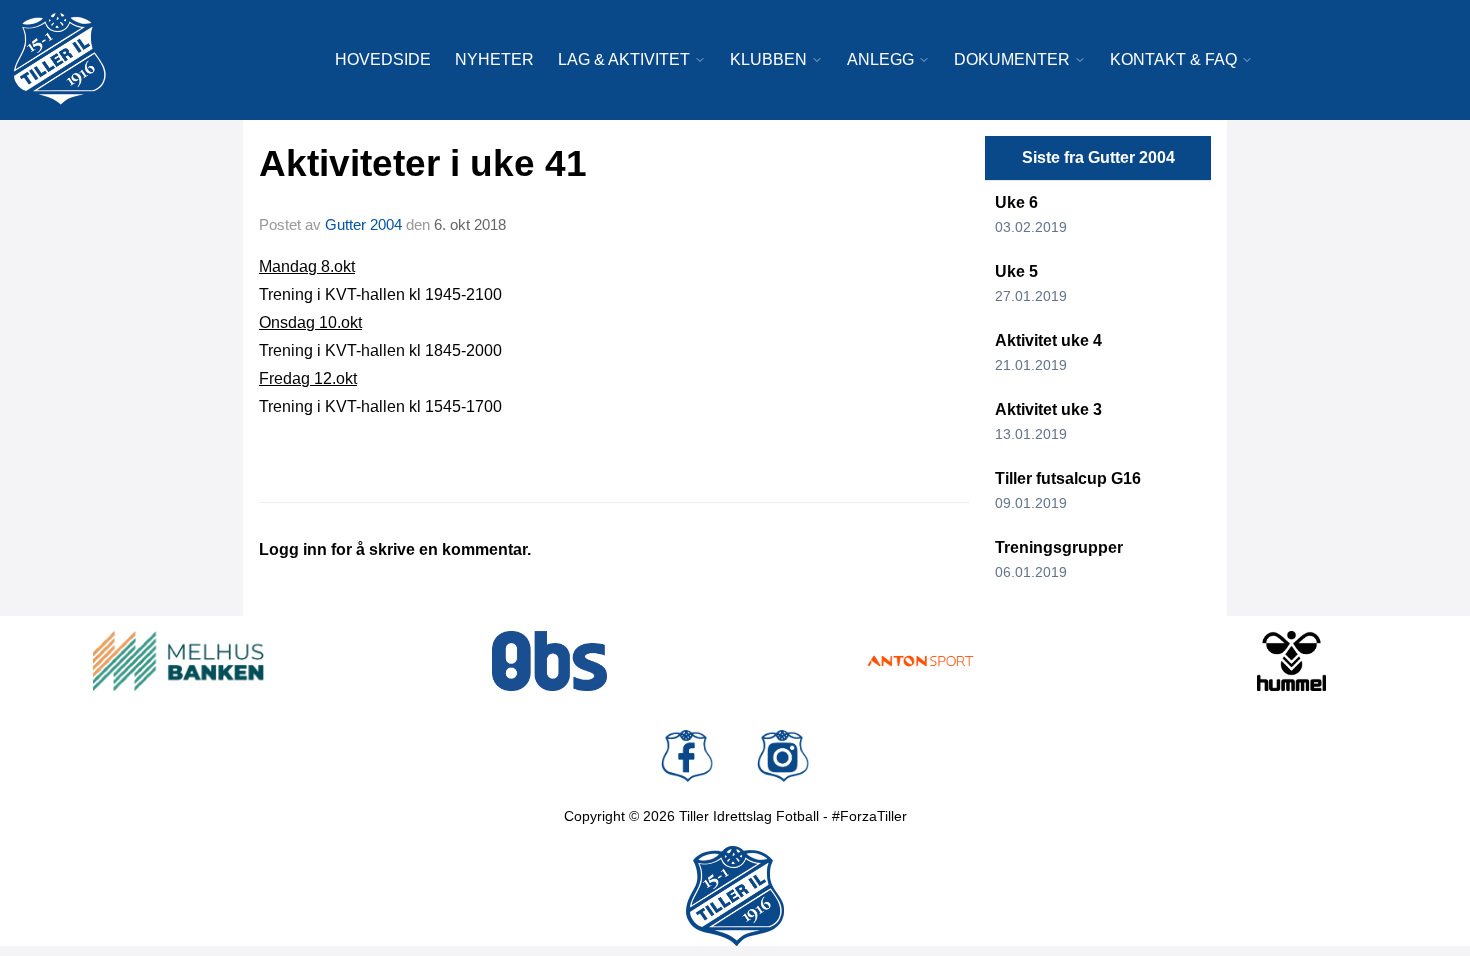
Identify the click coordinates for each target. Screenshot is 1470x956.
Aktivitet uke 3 (1048, 409)
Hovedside (383, 59)
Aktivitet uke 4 (1048, 340)
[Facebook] (687, 756)
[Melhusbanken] (178, 661)
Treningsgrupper (1059, 547)
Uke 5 (1016, 271)
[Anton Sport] (920, 661)
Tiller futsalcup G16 (1068, 478)
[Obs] (549, 661)
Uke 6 (1016, 202)
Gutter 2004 (363, 224)
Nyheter (494, 59)
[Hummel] (1291, 661)
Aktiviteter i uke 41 (423, 163)
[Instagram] (783, 756)
